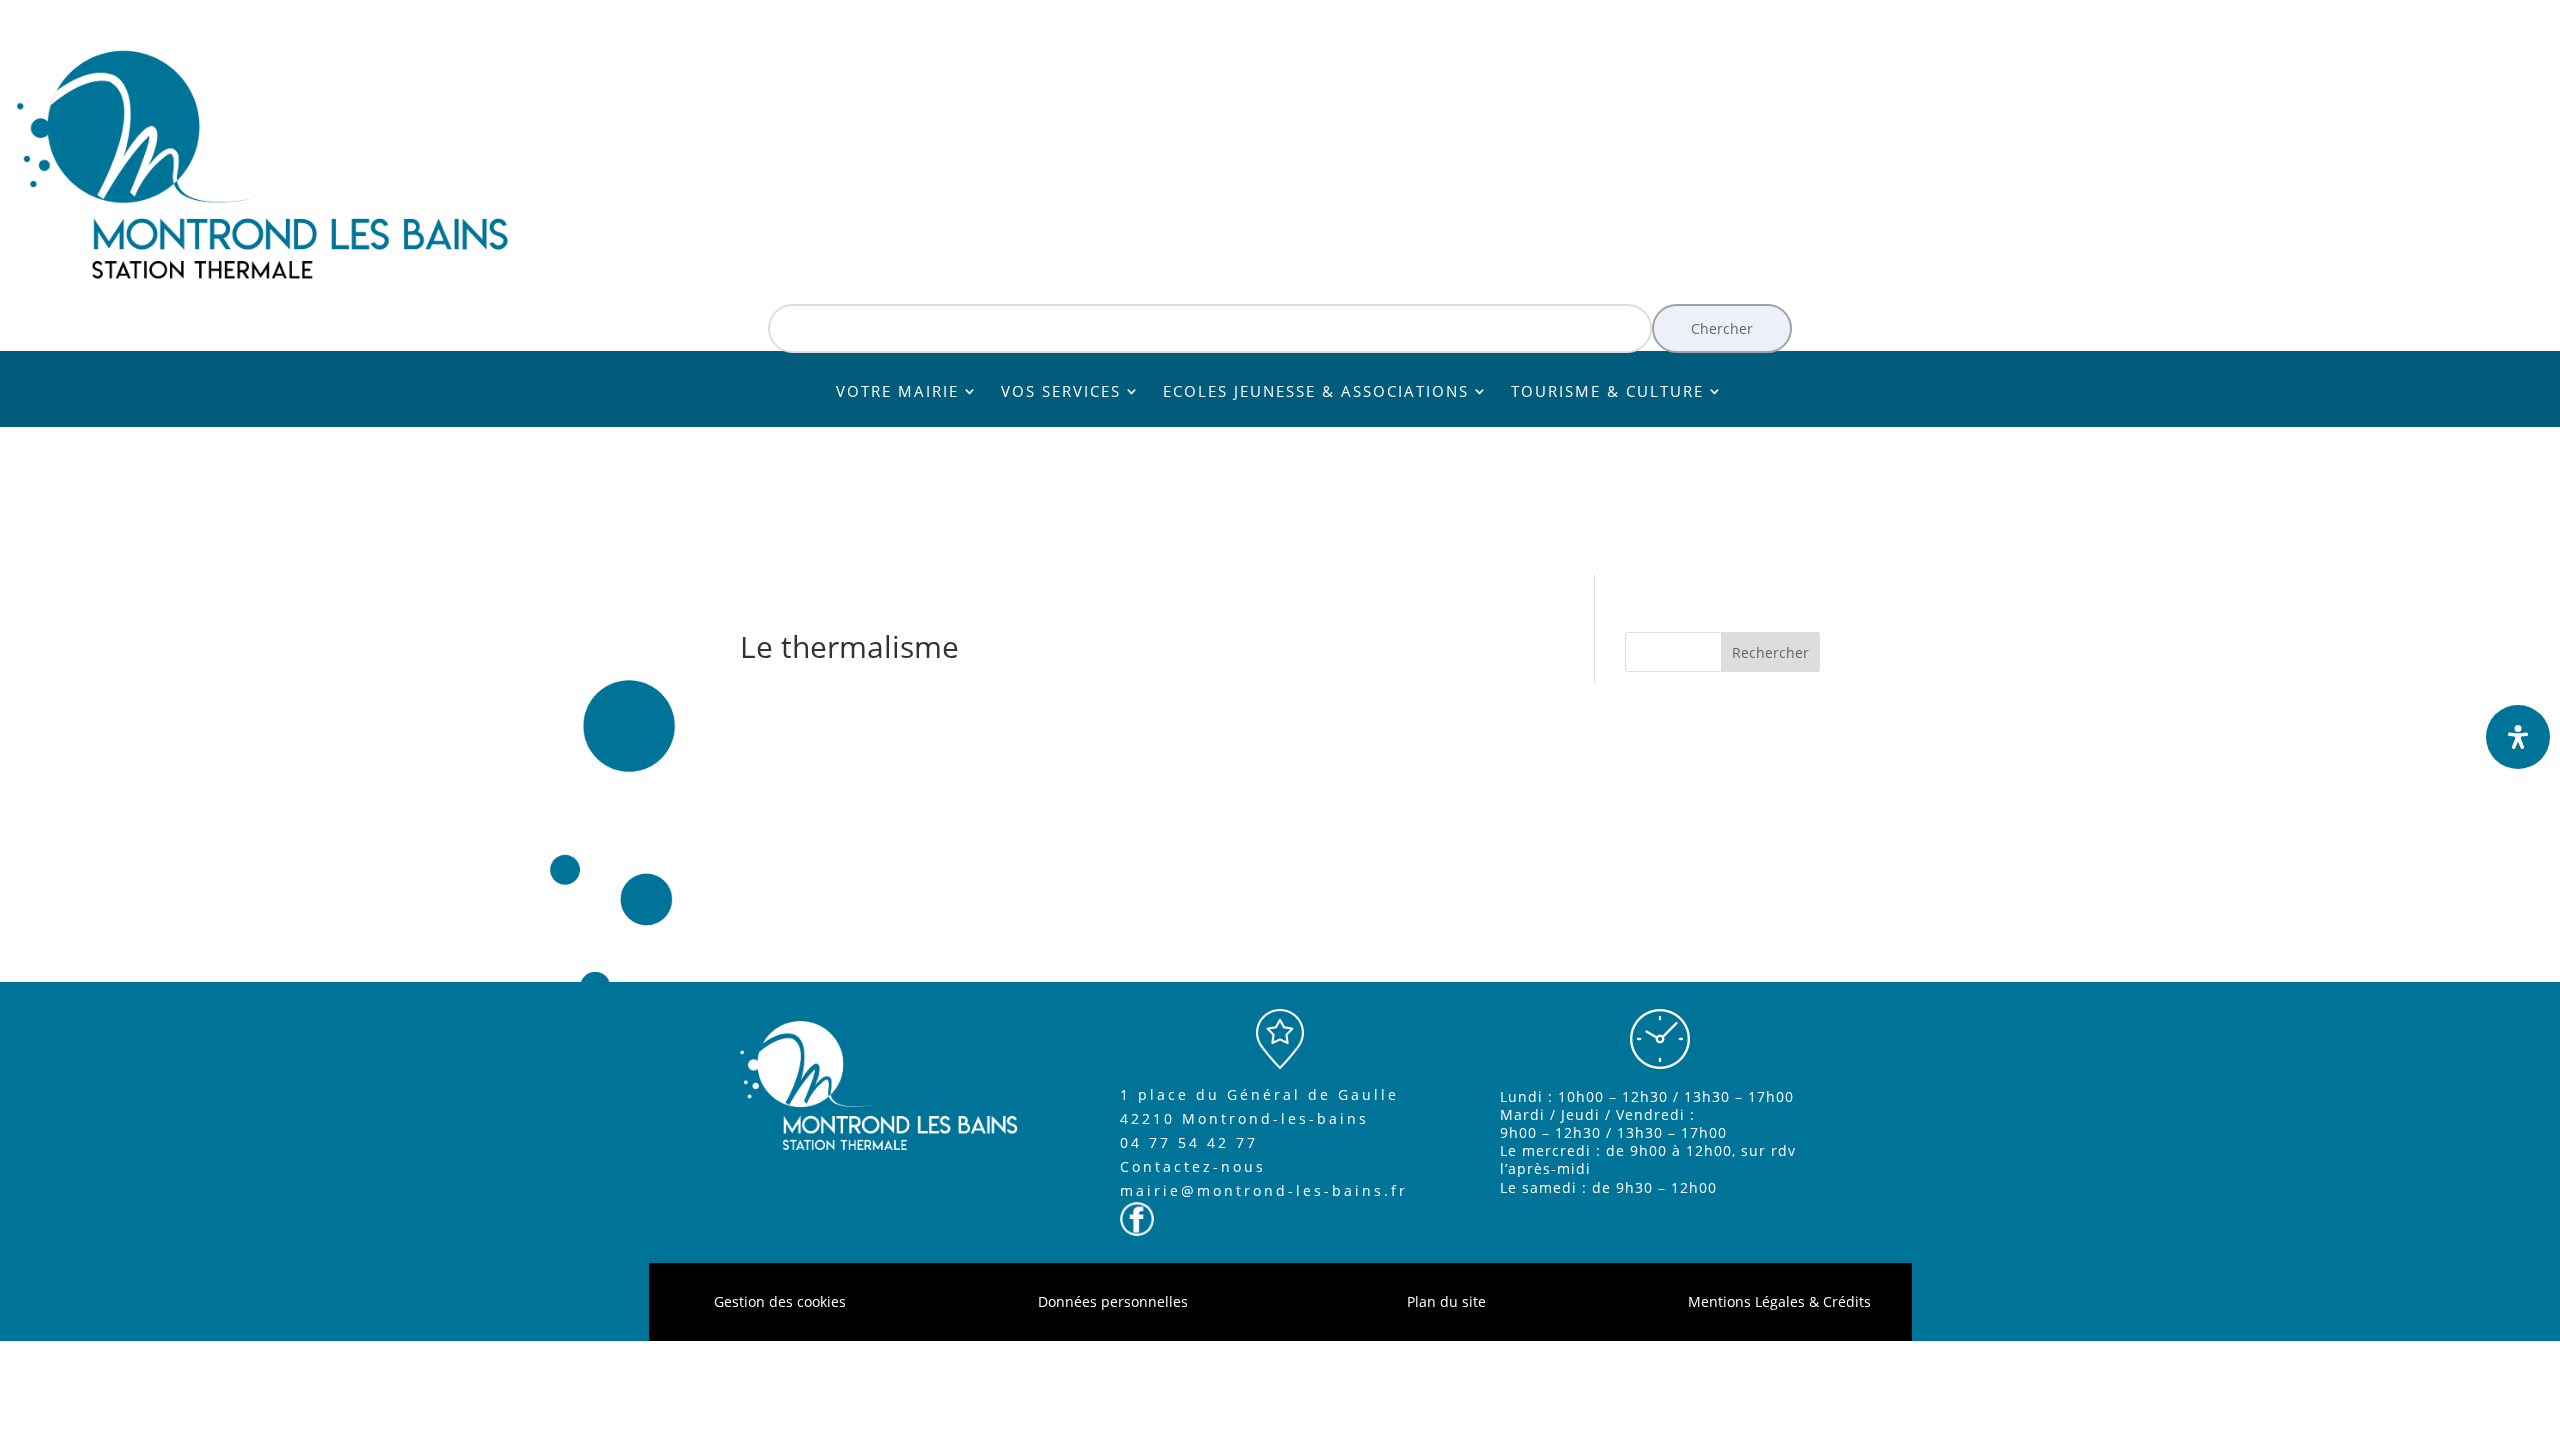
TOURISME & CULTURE (1607, 392)
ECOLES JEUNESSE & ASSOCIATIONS (1316, 392)
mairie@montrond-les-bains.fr (1264, 1190)
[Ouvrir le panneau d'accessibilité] (2518, 737)
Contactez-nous (1193, 1166)
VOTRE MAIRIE (897, 392)
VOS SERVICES (1061, 392)
